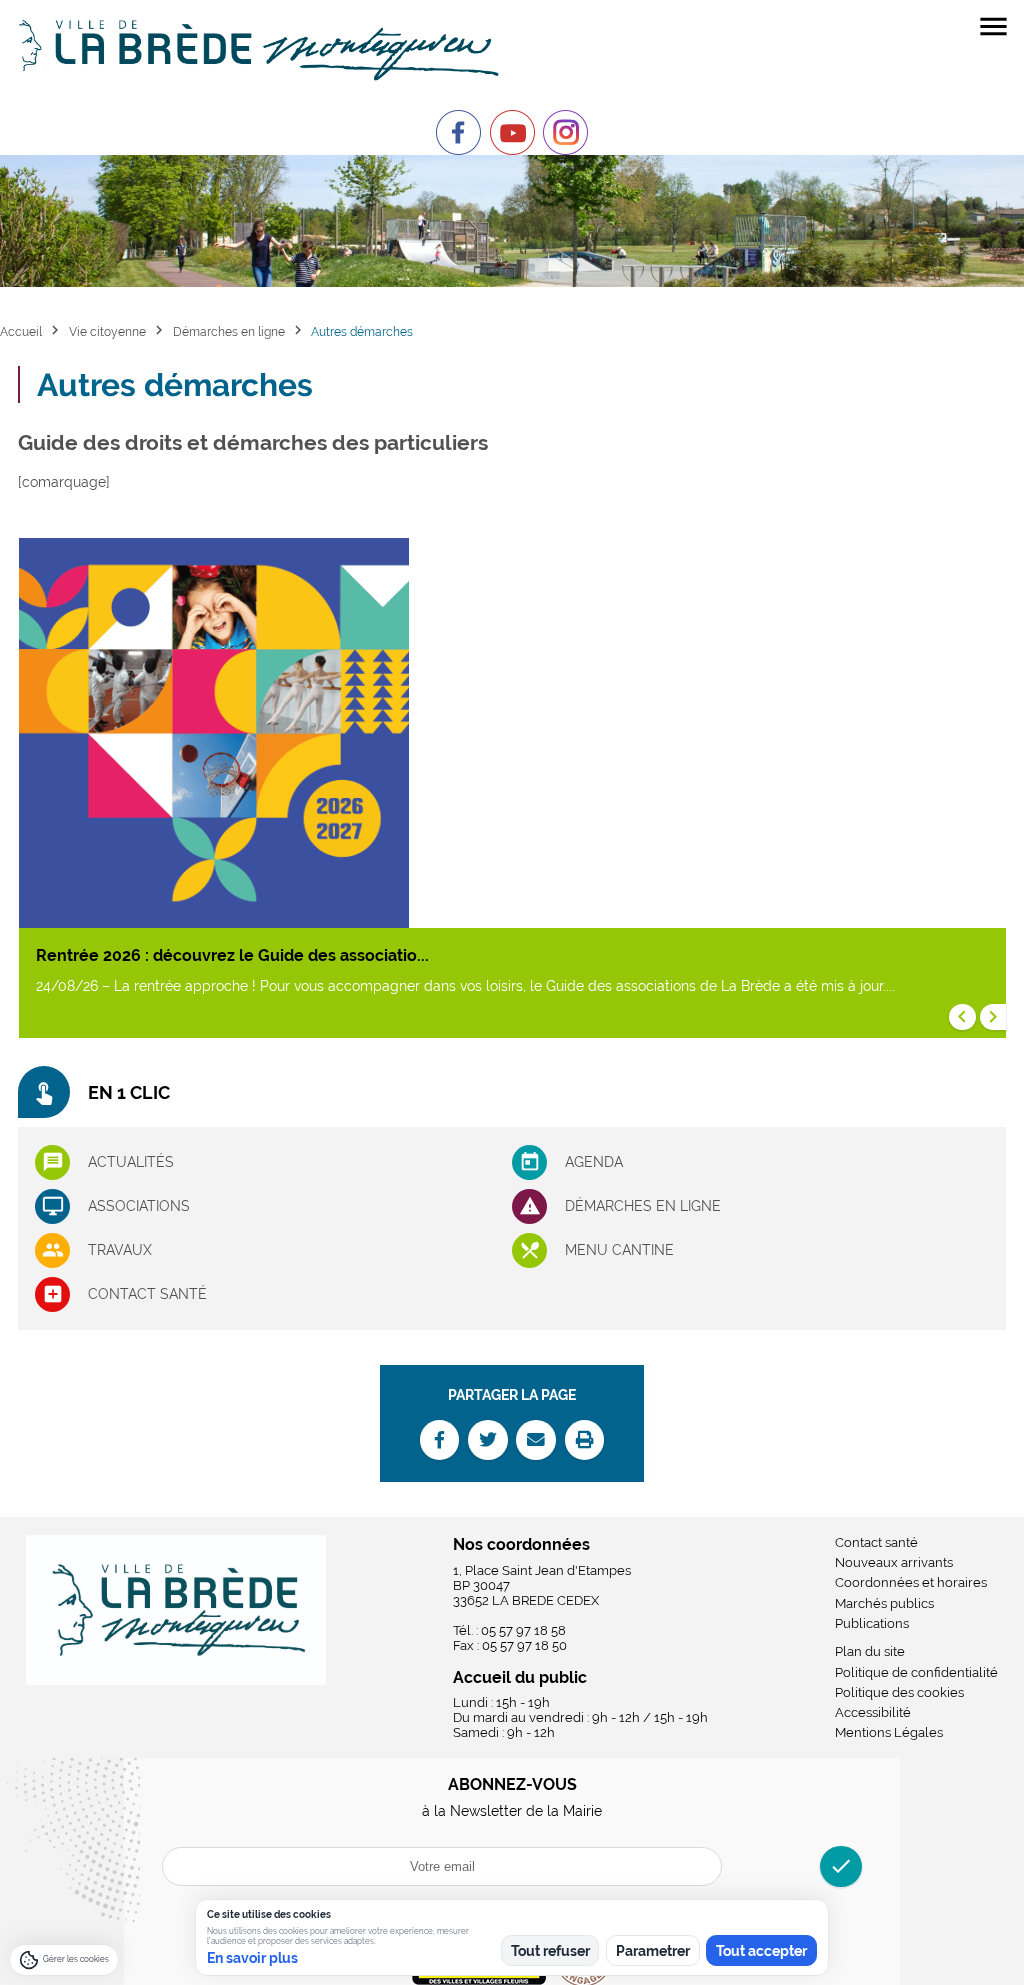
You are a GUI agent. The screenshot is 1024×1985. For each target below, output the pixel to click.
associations (139, 1206)
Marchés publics (884, 1603)
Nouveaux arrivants (894, 1562)
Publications (872, 1623)
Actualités (131, 1162)
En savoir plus (252, 1958)
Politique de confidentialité (916, 1672)
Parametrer (653, 1951)
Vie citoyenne (107, 331)
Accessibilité (873, 1712)
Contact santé (147, 1294)
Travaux (120, 1250)
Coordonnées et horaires (911, 1582)
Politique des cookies (899, 1692)
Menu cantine (619, 1250)
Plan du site (870, 1651)
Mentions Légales (889, 1732)
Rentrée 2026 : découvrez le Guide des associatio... (232, 955)
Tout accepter (761, 1951)
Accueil (21, 331)
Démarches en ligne (229, 331)
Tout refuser (550, 1951)
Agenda (594, 1162)
